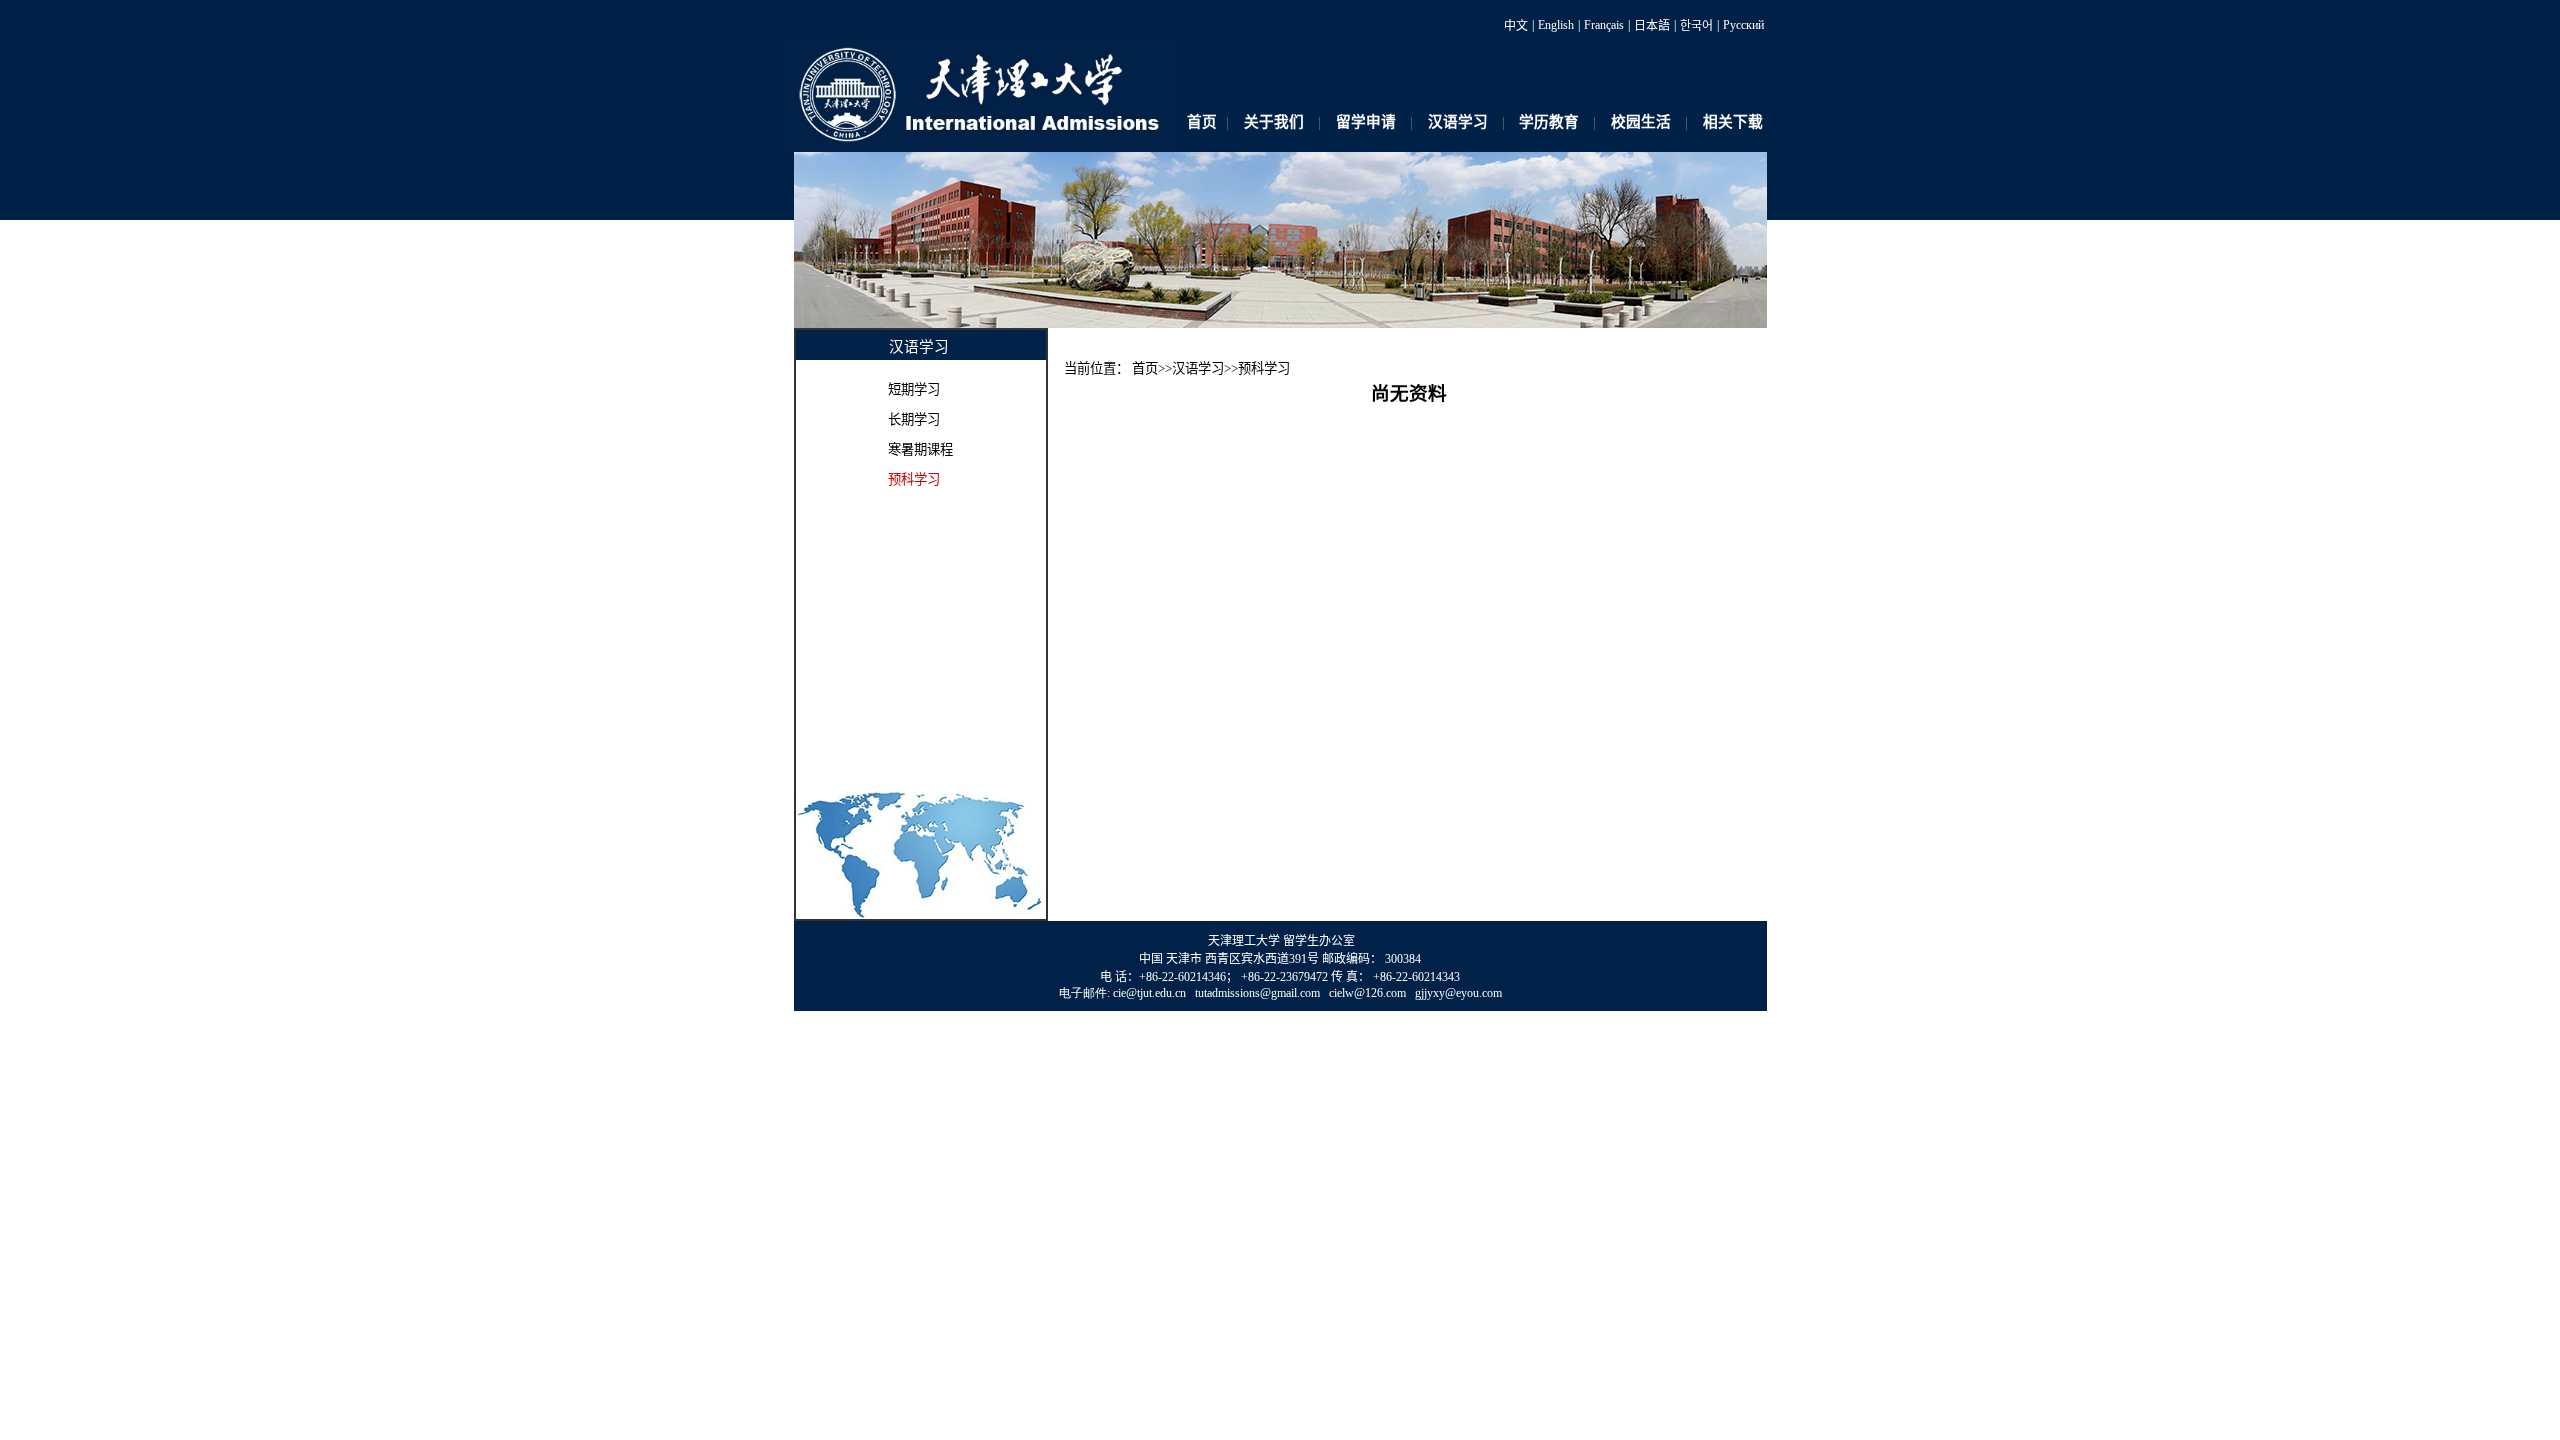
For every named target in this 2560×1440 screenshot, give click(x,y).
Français (1604, 25)
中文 (1516, 26)
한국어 (1696, 26)
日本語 (1652, 26)
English (1556, 25)
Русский (1743, 25)
